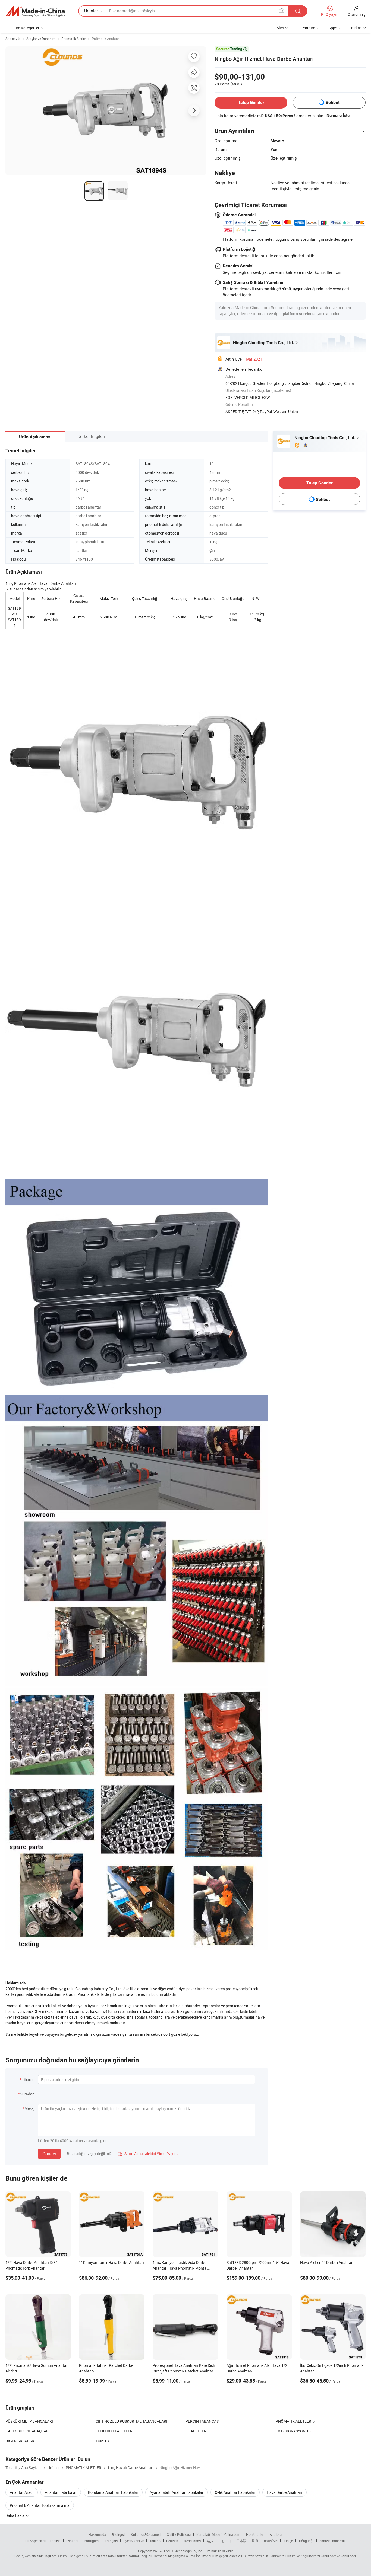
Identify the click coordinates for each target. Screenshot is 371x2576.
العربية (211, 2541)
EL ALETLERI (196, 2431)
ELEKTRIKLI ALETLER (114, 2431)
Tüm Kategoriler (26, 28)
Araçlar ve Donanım (41, 39)
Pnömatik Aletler (74, 39)
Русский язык (133, 2541)
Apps (333, 28)
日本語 (241, 2541)
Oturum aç (357, 14)
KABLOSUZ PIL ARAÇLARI (28, 2431)
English (55, 2541)
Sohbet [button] (333, 102)
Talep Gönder (251, 102)
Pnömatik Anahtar (105, 39)
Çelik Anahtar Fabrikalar (235, 2492)
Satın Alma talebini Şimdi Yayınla (149, 2154)
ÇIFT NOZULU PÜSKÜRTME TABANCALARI (131, 2421)
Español (72, 2541)
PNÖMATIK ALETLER (293, 2421)
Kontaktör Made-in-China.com (218, 2534)
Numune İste (338, 116)
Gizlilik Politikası (179, 2534)
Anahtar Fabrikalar (61, 2492)
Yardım (309, 28)
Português (92, 2541)
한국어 (226, 2541)
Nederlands (192, 2541)
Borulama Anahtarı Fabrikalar (113, 2492)
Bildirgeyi (119, 2534)
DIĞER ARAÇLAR (20, 2441)
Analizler (276, 2534)
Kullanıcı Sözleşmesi (146, 2534)
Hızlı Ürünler (255, 2534)
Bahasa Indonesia (333, 2541)
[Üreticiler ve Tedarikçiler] (35, 11)
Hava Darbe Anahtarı (284, 2492)
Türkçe (288, 2541)
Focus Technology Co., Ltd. (184, 2551)
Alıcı (280, 28)
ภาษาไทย (271, 2541)
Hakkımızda (97, 2534)
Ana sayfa (13, 39)
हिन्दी (255, 2541)
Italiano (155, 2541)
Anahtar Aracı (22, 2492)
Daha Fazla (15, 2515)
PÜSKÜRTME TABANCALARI (29, 2421)
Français (111, 2541)
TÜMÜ (101, 2441)
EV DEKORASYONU (292, 2431)
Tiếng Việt (306, 2541)
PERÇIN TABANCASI (203, 2421)
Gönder (49, 2154)
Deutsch (172, 2541)
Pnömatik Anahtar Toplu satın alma (40, 2505)
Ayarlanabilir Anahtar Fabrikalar (177, 2492)
